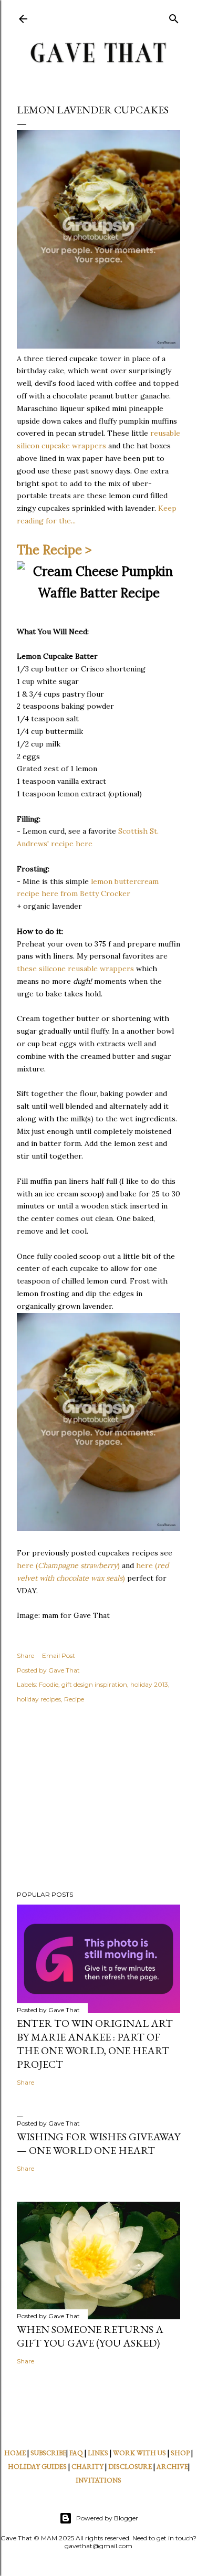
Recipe (74, 1699)
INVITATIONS (98, 2480)
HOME (15, 2453)
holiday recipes (39, 1699)
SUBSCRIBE (48, 2453)
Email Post (59, 1655)
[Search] (174, 17)
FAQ (76, 2453)
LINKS (98, 2453)
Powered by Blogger (107, 2518)
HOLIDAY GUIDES (37, 2467)
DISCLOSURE (130, 2467)
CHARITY (87, 2467)
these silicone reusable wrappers (75, 969)
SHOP (180, 2453)
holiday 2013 (149, 1684)
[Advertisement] (98, 1799)
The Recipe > (54, 550)
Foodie (49, 1684)
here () (68, 1565)
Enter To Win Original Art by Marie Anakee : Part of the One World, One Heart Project (95, 2044)
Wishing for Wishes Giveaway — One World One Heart (98, 2143)
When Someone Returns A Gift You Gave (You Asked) (90, 2336)
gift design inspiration (94, 1684)
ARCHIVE (172, 2467)
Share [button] (25, 1655)
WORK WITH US (139, 2453)
